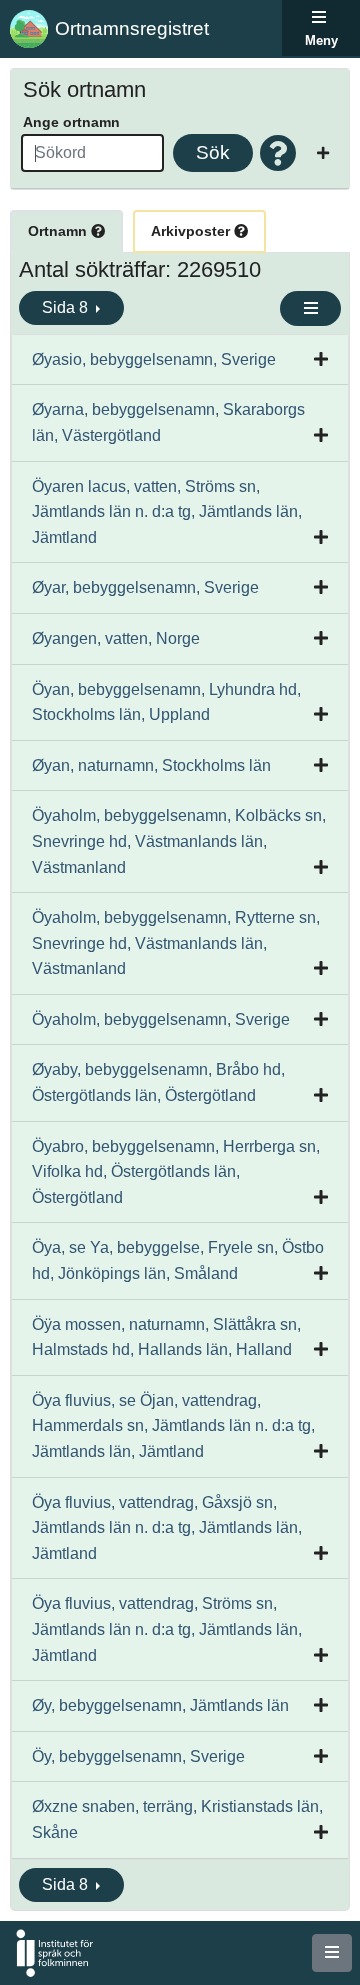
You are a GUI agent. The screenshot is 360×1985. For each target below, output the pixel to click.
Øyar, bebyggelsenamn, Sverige (145, 587)
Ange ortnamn (71, 122)
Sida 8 (67, 307)
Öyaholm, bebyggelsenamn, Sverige (161, 1019)
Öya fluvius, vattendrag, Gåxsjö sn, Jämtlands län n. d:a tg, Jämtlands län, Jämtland (167, 1528)
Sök (213, 152)
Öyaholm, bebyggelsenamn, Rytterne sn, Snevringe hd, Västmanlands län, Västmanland (176, 943)
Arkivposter (192, 231)
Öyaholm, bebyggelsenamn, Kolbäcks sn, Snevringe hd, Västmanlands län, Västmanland (179, 841)
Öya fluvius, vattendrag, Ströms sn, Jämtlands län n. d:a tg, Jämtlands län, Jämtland (167, 1629)
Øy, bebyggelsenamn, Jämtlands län (160, 1705)
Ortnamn (59, 231)
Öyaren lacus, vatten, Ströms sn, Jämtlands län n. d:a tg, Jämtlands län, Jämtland (167, 512)
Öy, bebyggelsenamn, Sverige (138, 1756)
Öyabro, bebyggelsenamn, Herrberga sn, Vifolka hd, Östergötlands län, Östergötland (176, 1172)
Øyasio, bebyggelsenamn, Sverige (154, 359)
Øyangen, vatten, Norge (116, 638)
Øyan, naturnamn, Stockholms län (151, 765)
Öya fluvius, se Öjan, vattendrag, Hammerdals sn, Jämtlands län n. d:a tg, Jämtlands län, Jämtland (173, 1426)
